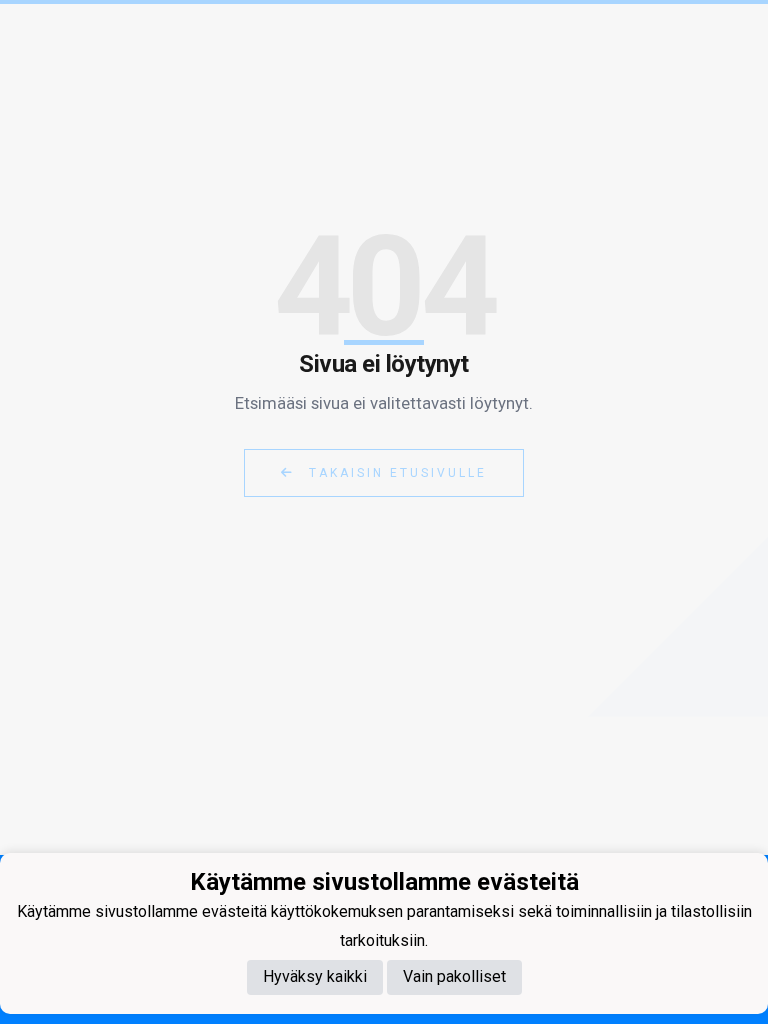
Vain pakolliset (454, 976)
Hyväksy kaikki (315, 976)
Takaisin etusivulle (395, 473)
